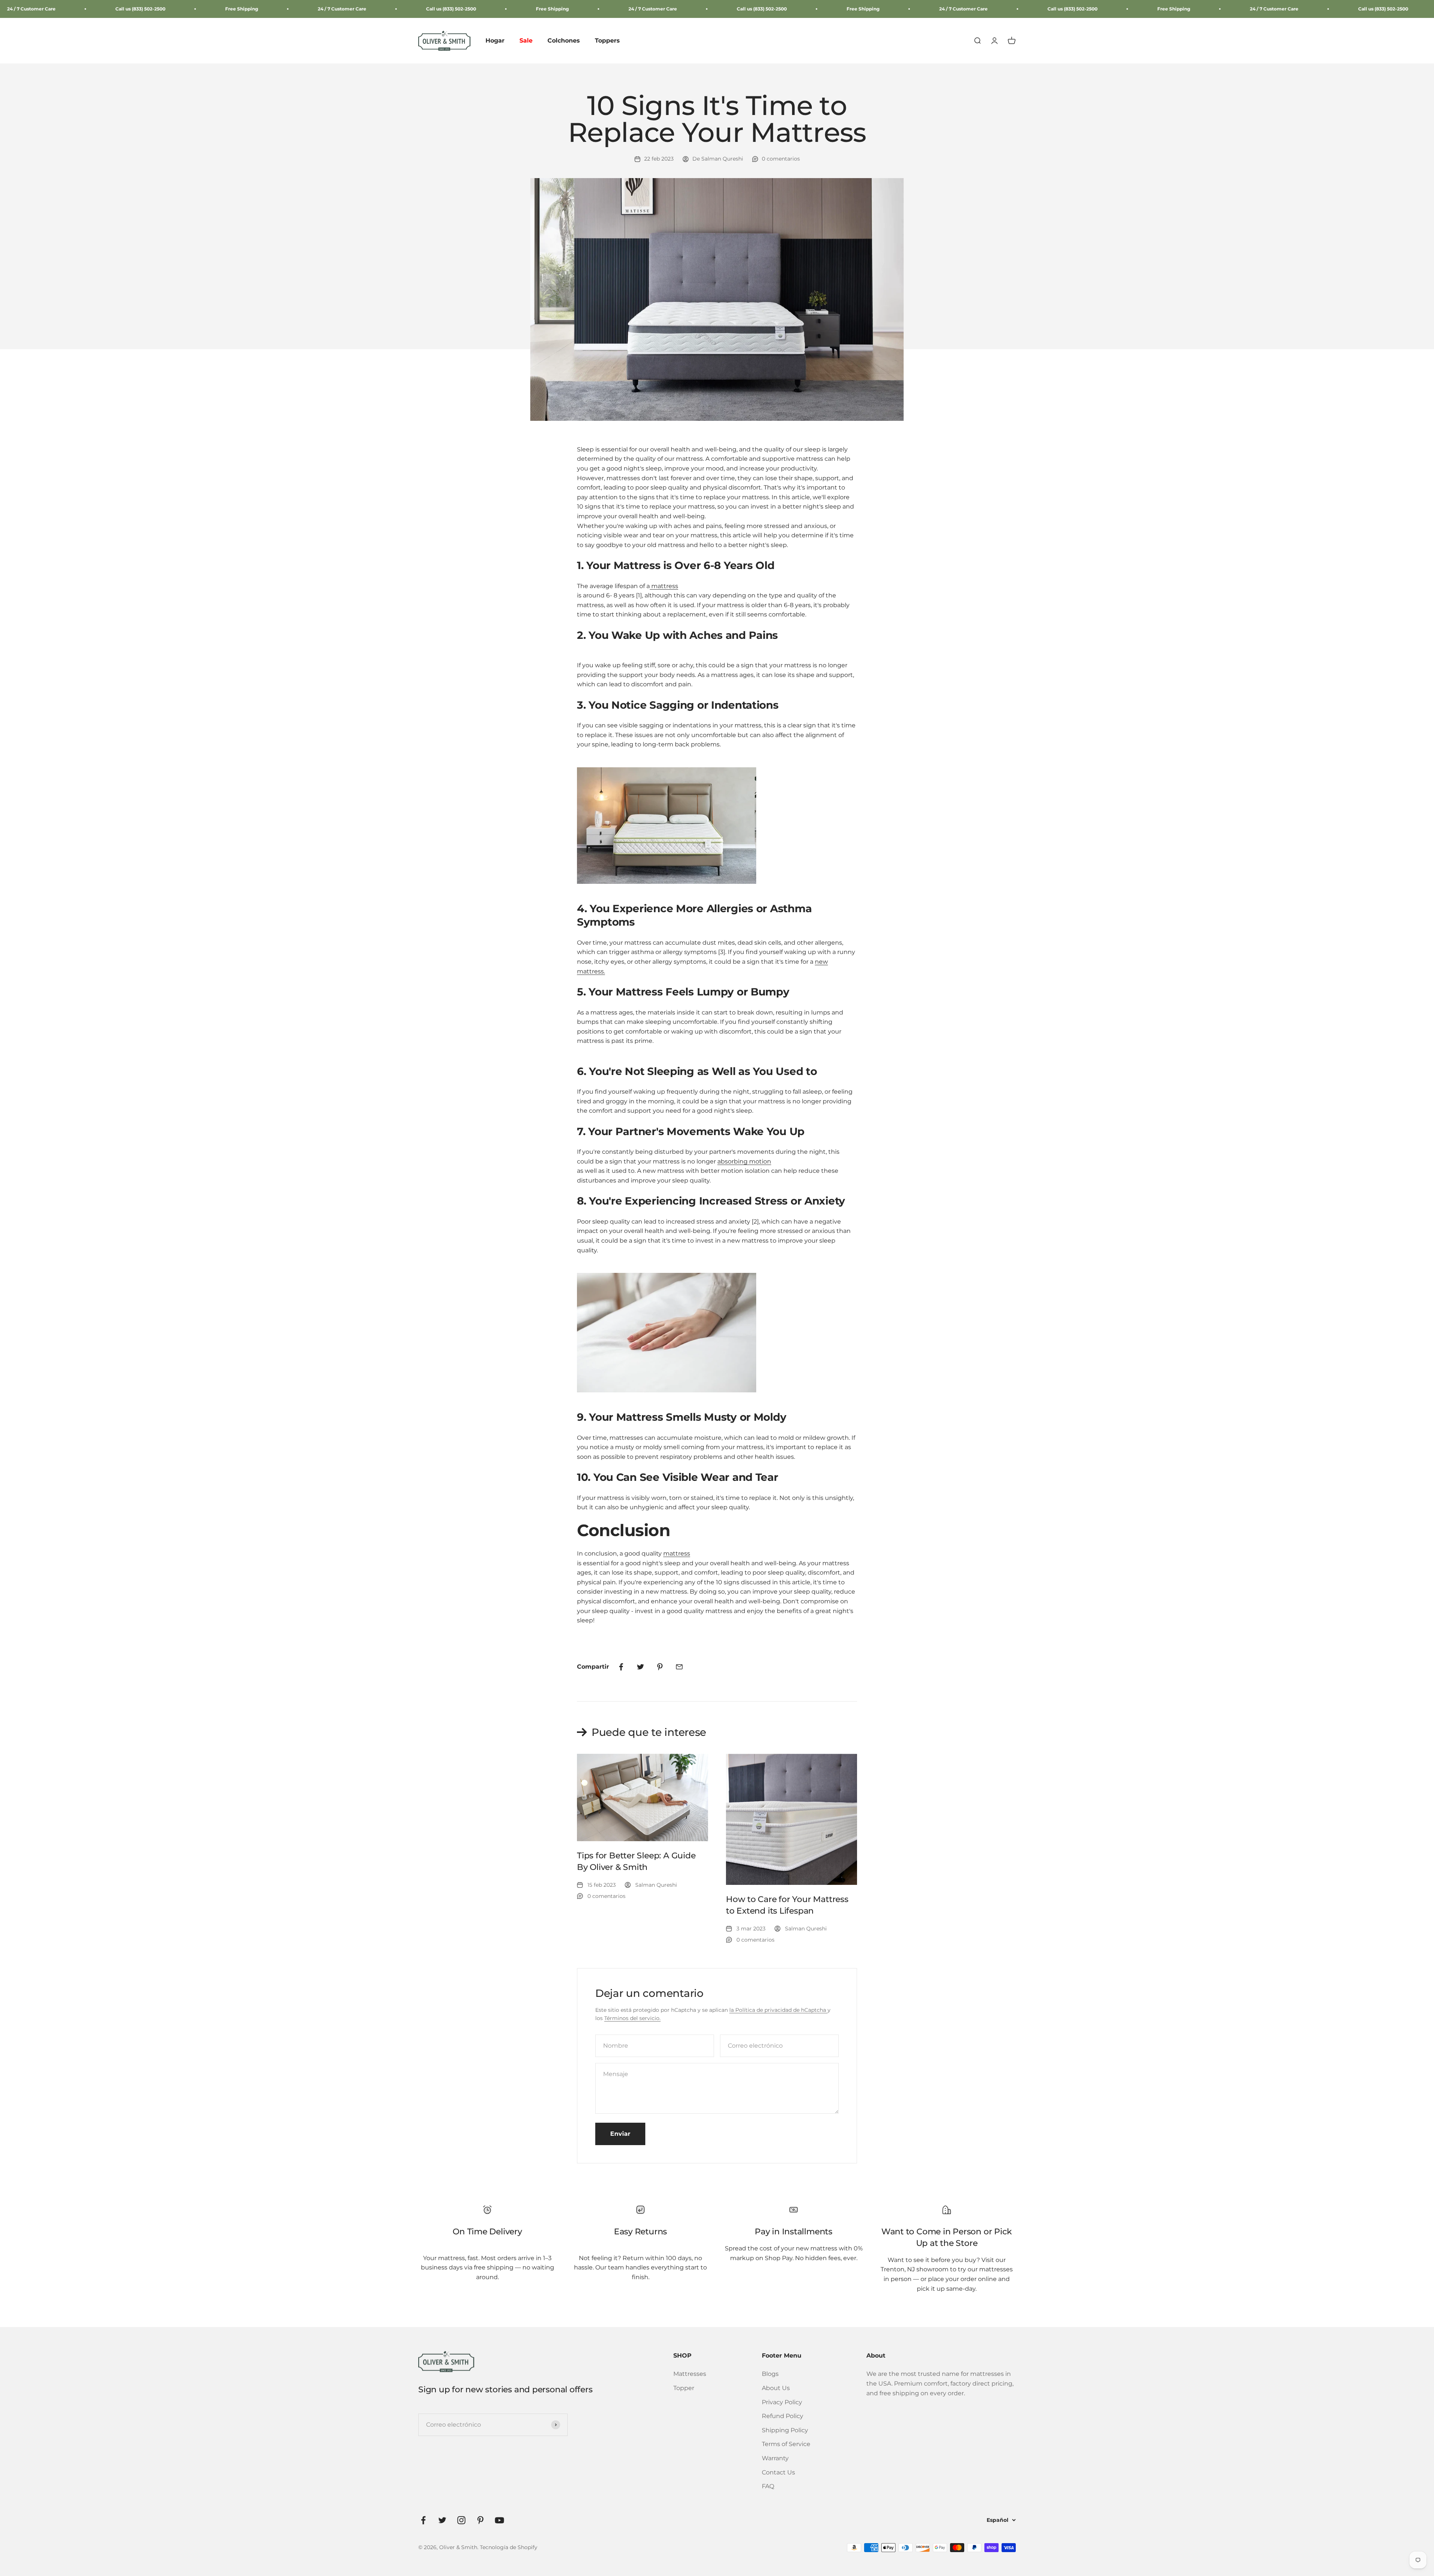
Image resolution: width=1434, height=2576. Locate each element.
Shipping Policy (785, 2430)
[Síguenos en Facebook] (423, 2520)
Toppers (607, 41)
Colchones (564, 41)
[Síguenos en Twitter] (442, 2520)
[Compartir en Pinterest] (660, 1667)
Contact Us (778, 2472)
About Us (776, 2388)
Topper (684, 2388)
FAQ (768, 2486)
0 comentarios (781, 159)
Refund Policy (783, 2416)
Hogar (495, 41)
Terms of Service (786, 2444)
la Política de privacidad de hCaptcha (778, 2010)
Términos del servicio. (632, 2018)
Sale (526, 41)
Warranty (775, 2458)
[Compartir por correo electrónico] (679, 1667)
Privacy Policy (782, 2402)
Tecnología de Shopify (509, 2547)
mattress (677, 1553)
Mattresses (690, 2374)
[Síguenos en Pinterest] (480, 2520)
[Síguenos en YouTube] (499, 2520)
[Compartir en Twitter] (640, 1667)
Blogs (770, 2374)
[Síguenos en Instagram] (461, 2520)
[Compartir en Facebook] (621, 1667)
